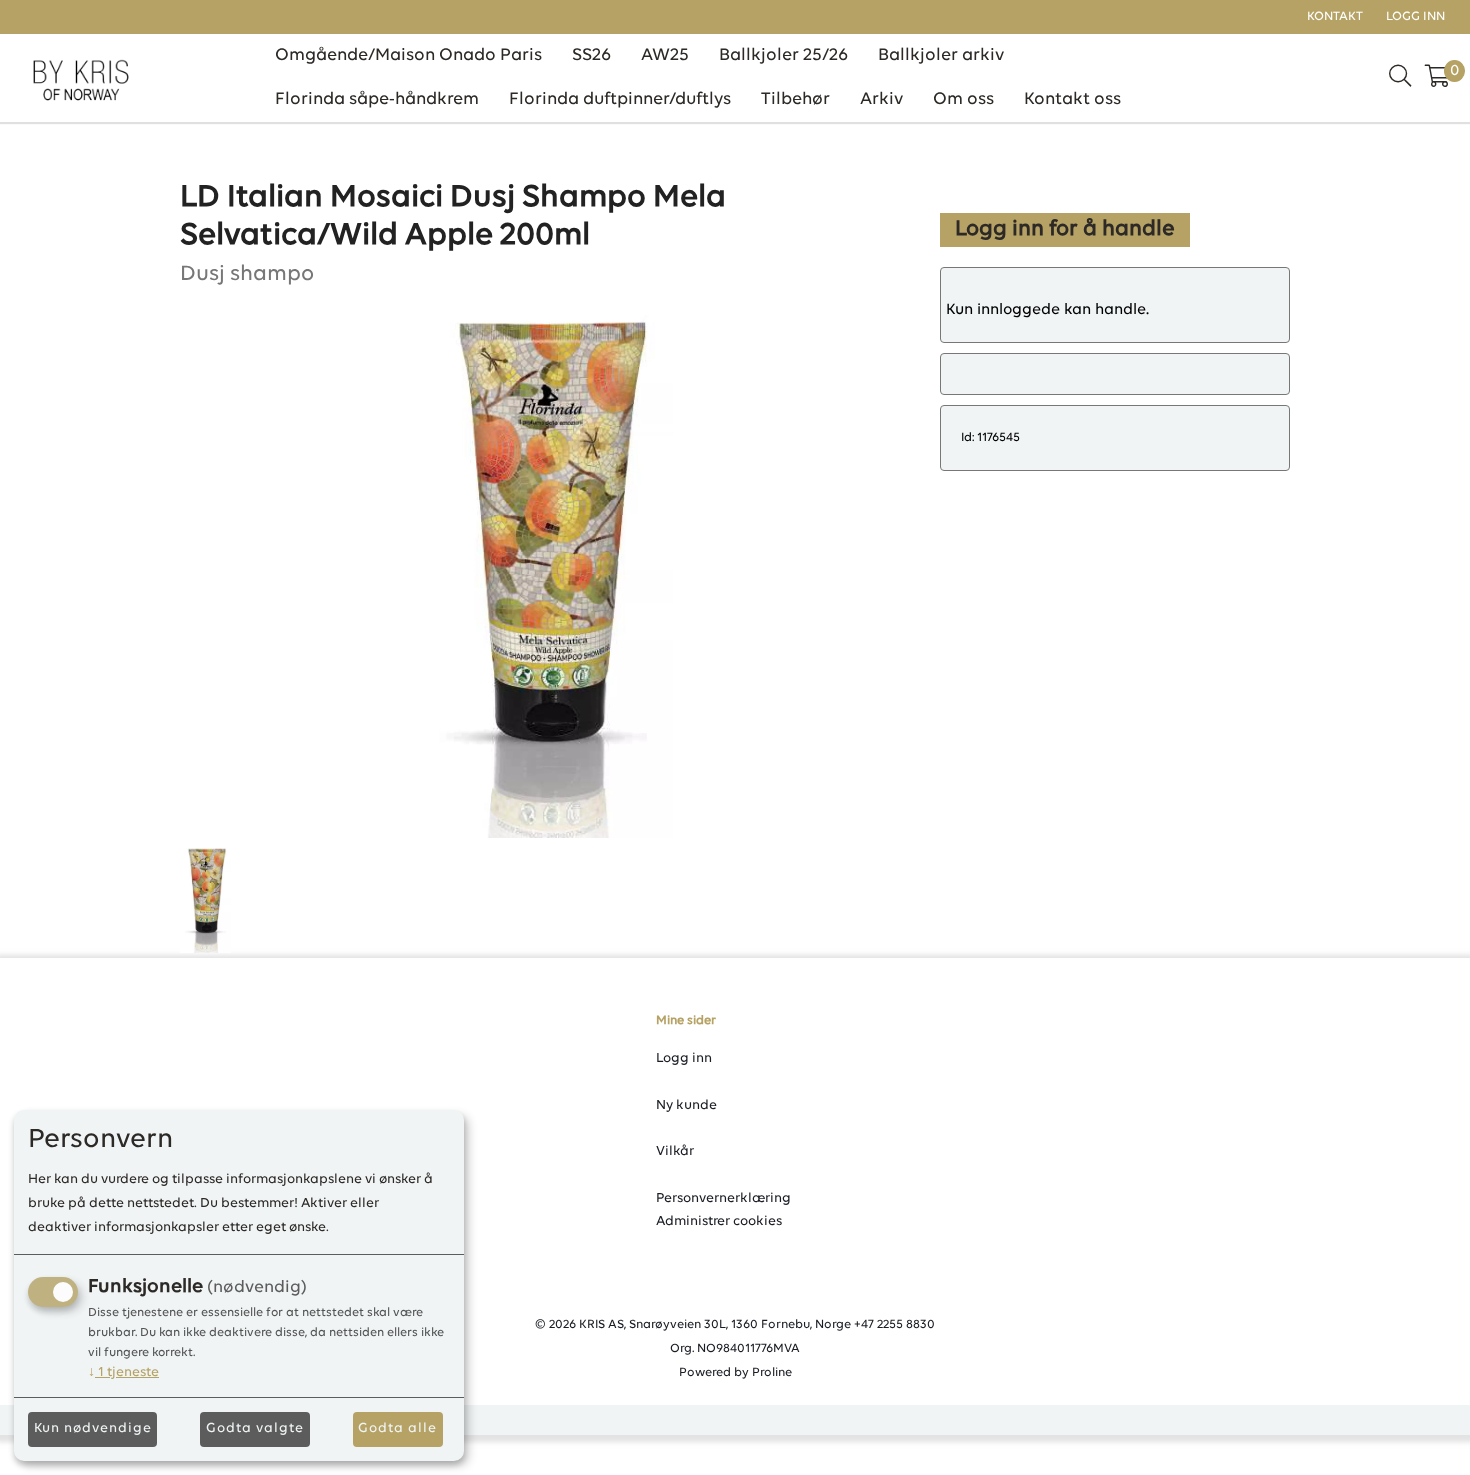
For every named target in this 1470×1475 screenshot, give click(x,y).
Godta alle (397, 1428)
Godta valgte (255, 1428)
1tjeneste (123, 1372)
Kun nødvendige (93, 1428)
